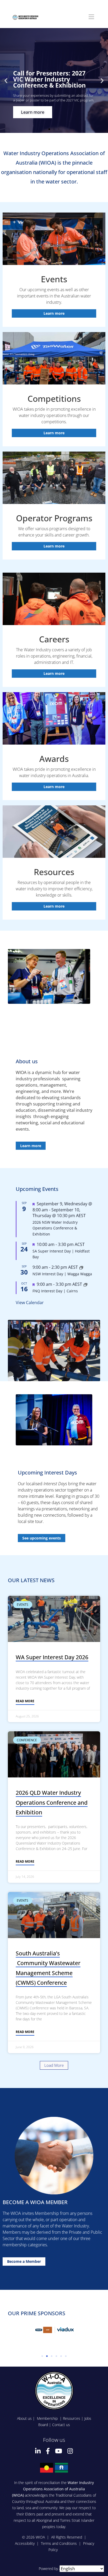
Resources (72, 2418)
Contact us (61, 2425)
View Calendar (30, 1303)
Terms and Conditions (59, 2543)
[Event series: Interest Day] (81, 1267)
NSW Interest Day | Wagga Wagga (62, 1274)
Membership (48, 2418)
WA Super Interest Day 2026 (52, 1657)
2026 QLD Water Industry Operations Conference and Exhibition (52, 1802)
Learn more (54, 313)
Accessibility (25, 2543)
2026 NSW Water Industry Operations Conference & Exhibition (55, 1228)
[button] (6, 81)
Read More (25, 1701)
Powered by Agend (54, 2569)
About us (24, 2418)
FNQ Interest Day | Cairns (55, 1291)
